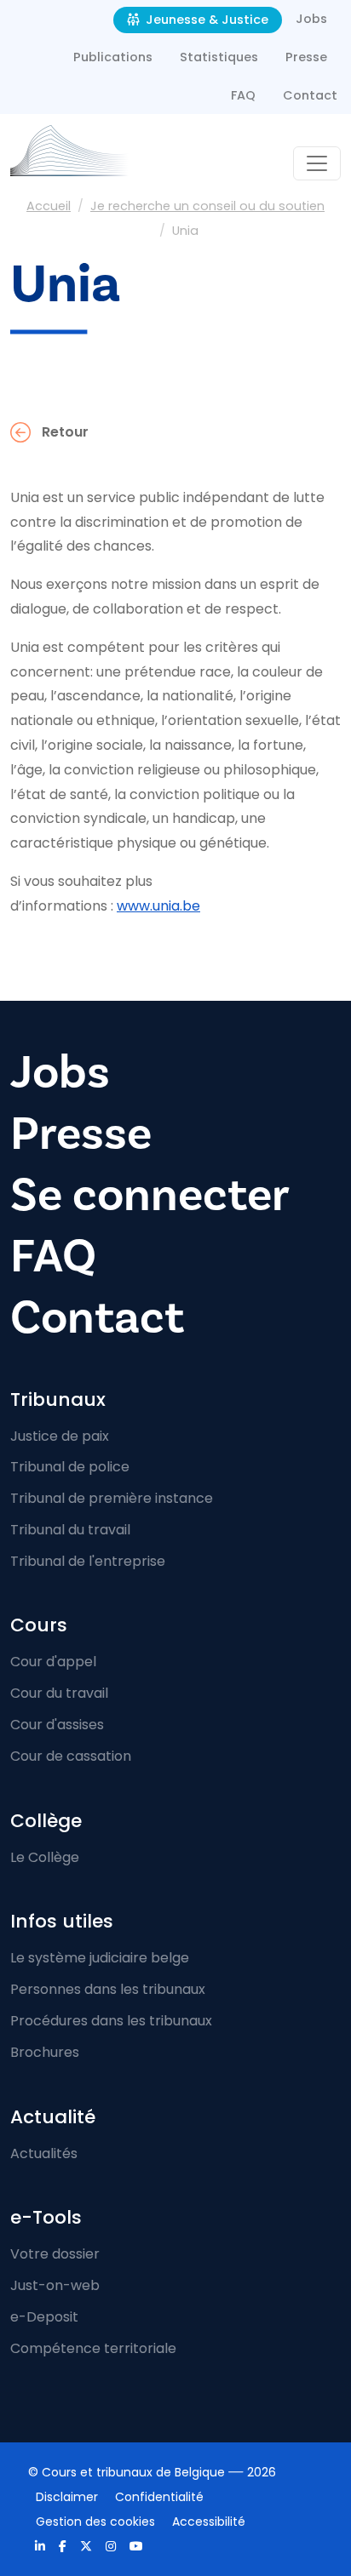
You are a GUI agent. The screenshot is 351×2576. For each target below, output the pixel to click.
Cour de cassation (71, 1756)
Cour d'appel (53, 1662)
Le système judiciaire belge (100, 1958)
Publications (113, 57)
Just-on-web (55, 2285)
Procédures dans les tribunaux (111, 2021)
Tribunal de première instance (112, 1498)
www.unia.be (158, 906)
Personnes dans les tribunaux (108, 1989)
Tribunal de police (70, 1467)
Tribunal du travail (70, 1530)
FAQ (243, 95)
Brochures (45, 2052)
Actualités (44, 2153)
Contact (310, 95)
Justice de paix (60, 1436)
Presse (306, 57)
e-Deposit (44, 2317)
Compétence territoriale (93, 2348)
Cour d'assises (57, 1725)
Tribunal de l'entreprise (88, 1561)
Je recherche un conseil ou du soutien (207, 206)
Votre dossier (55, 2254)
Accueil (49, 206)
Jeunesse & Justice (205, 20)
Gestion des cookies (95, 2522)
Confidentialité (159, 2497)
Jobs (311, 19)
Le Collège (45, 1857)
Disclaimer (67, 2497)
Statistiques (219, 57)
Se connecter (150, 1195)
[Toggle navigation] (317, 163)
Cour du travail (59, 1693)
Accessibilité (209, 2522)
